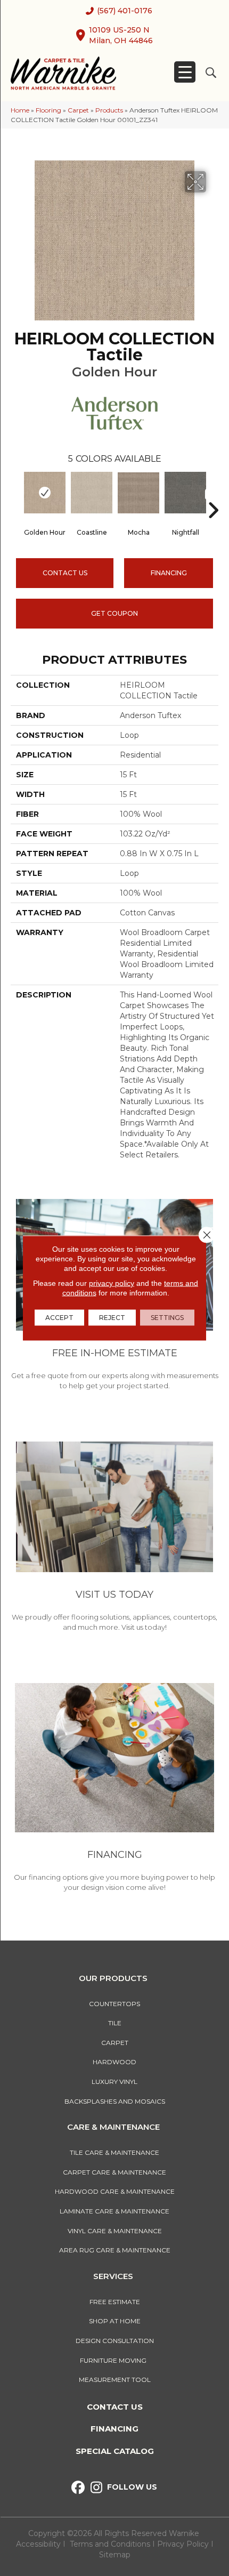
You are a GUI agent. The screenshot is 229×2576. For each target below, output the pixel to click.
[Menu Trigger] (185, 72)
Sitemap (115, 2555)
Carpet (78, 110)
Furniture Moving (115, 2360)
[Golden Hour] (45, 493)
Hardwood (114, 2062)
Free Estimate (115, 2302)
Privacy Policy (184, 2544)
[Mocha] (138, 493)
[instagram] (97, 2488)
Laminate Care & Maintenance (114, 2211)
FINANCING (169, 573)
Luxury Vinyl (114, 2082)
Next (213, 494)
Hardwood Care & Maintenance (115, 2191)
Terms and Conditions (110, 2544)
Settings (167, 1318)
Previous (16, 494)
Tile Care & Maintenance (114, 2152)
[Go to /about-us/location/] (114, 1538)
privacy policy (112, 1283)
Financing (114, 2429)
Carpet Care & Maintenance (114, 2172)
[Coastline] (92, 493)
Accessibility (38, 2544)
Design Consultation (115, 2341)
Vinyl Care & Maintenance (115, 2231)
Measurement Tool (115, 2380)
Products (109, 110)
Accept (59, 1318)
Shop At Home (115, 2321)
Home (20, 110)
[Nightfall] (185, 493)
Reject (112, 1318)
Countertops (114, 2004)
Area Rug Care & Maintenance (115, 2250)
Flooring (48, 110)
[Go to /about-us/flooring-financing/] (114, 1789)
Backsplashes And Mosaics (115, 2101)
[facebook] (78, 2488)
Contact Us (65, 573)
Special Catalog (115, 2451)
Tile (115, 2023)
